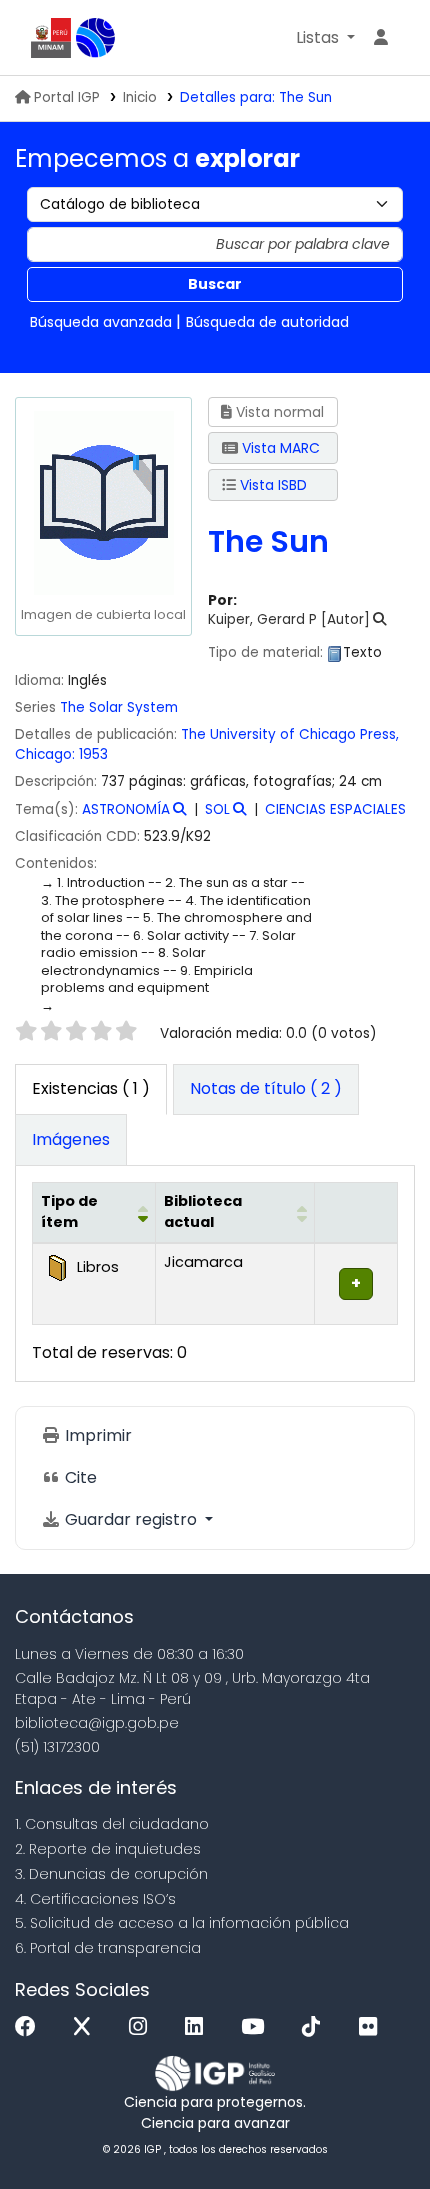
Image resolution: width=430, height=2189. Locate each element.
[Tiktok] (316, 2027)
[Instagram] (143, 2027)
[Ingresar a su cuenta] (381, 38)
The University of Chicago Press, (290, 734)
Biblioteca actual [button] (203, 1212)
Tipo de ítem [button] (69, 1212)
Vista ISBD (271, 485)
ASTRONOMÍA (126, 809)
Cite (79, 1477)
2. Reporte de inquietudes (108, 1849)
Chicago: (45, 754)
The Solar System (119, 707)
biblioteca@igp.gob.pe (97, 1723)
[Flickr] (373, 2027)
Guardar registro (131, 1519)
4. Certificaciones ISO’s (95, 1899)
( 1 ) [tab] (91, 1088)
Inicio (140, 97)
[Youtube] (257, 2027)
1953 (93, 754)
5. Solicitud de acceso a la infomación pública (182, 1923)
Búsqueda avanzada (101, 322)
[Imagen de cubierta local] (103, 502)
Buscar (215, 284)
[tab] (266, 1090)
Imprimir (96, 1435)
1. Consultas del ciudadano (112, 1824)
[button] (325, 38)
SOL (217, 809)
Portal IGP (67, 97)
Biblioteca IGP (96, 38)
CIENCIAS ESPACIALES (335, 809)
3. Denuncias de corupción (111, 1874)
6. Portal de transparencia (108, 1948)
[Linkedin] (199, 2027)
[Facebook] (30, 2027)
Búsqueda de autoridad (267, 322)
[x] (87, 2027)
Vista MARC (279, 448)
